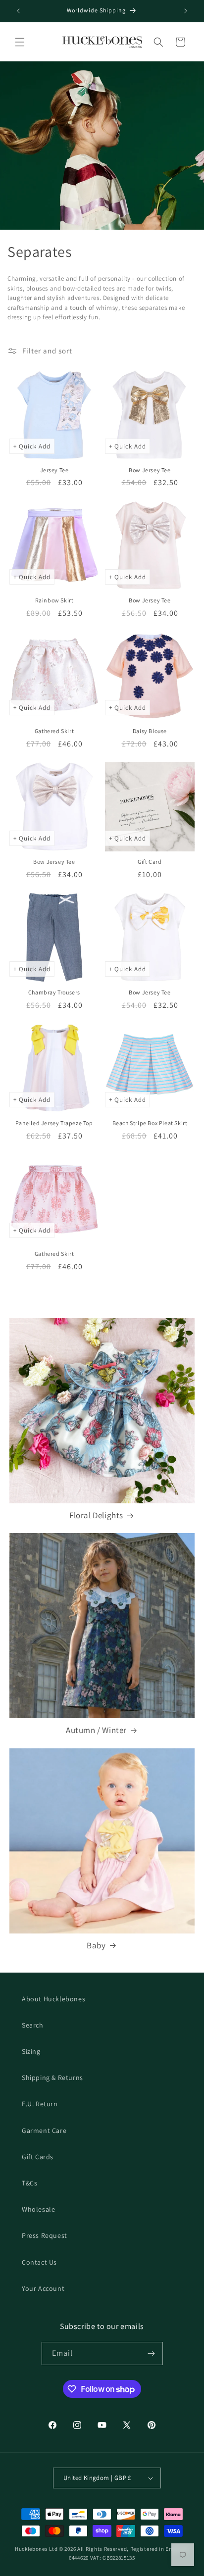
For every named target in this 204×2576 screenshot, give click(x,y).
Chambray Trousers (54, 992)
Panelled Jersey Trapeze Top (54, 1123)
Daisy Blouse (150, 731)
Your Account (43, 2288)
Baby (96, 1945)
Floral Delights (96, 1515)
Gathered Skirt (54, 731)
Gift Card (150, 862)
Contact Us (39, 2262)
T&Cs (29, 2183)
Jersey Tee (54, 470)
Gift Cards (38, 2157)
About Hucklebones (53, 1999)
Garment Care (44, 2130)
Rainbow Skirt (54, 600)
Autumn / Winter (96, 1730)
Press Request (45, 2235)
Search (33, 2025)
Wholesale (38, 2209)
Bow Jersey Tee (150, 470)
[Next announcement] (186, 11)
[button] (20, 42)
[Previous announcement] (18, 11)
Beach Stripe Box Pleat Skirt (150, 1123)
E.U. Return (40, 2104)
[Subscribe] (152, 2353)
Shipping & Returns (52, 2078)
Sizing (31, 2051)
